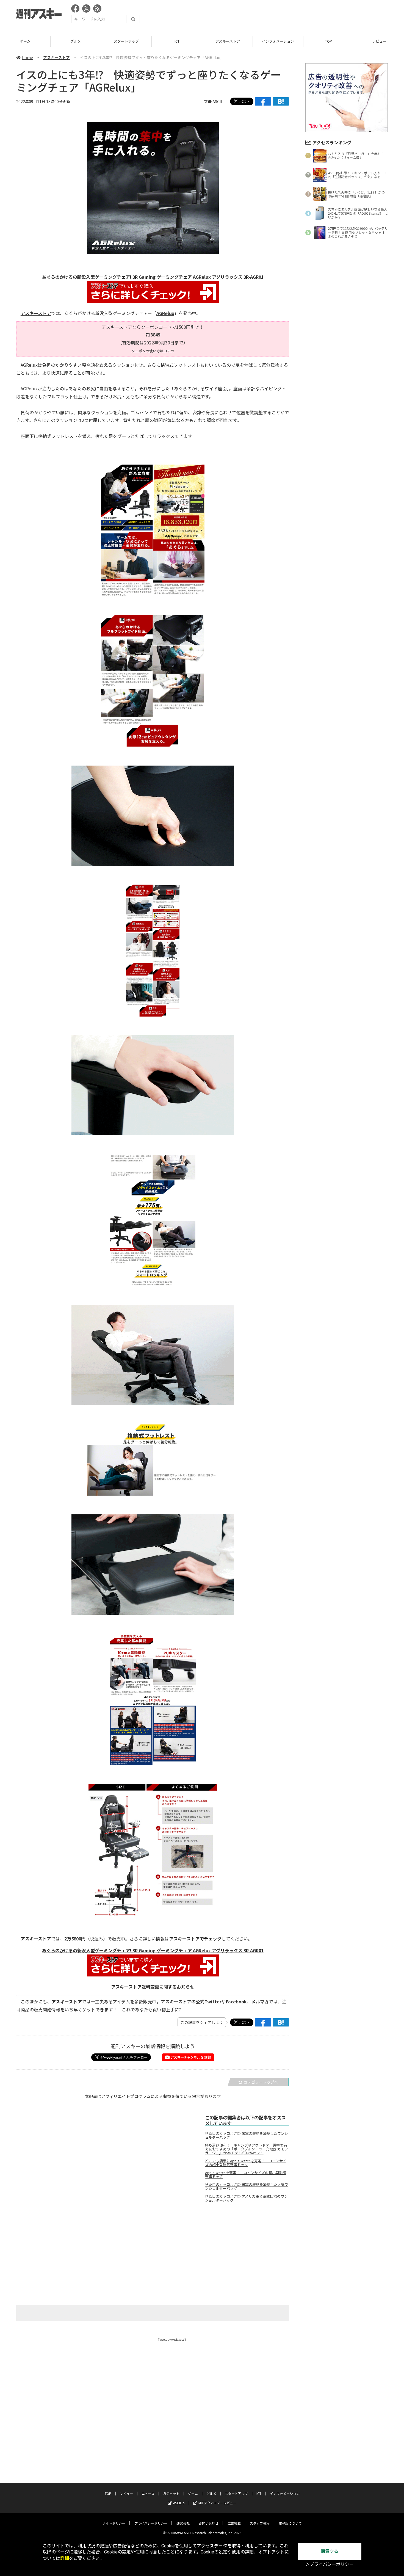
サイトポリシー (114, 2523)
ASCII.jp (179, 2503)
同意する (330, 2551)
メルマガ (260, 2001)
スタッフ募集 (260, 2523)
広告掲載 (234, 2523)
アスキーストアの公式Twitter (191, 2001)
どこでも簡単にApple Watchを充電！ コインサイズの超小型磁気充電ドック (246, 2163)
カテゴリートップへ (261, 2082)
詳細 (65, 2558)
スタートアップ (76, 41)
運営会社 (183, 2523)
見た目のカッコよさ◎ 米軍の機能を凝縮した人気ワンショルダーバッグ (247, 2186)
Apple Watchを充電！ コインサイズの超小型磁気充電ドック (246, 2175)
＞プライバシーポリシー (330, 2564)
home (27, 57)
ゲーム (193, 2493)
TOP (278, 41)
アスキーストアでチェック (195, 1939)
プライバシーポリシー (151, 2523)
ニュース (148, 2493)
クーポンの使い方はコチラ (153, 351)
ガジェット (171, 2493)
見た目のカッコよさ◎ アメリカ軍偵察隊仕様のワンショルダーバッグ (246, 2198)
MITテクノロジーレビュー (217, 2503)
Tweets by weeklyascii (172, 2339)
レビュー (329, 41)
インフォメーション (227, 41)
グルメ (25, 41)
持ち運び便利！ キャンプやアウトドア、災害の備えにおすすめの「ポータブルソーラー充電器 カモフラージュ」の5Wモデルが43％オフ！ (247, 2149)
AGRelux (165, 313)
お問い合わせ (209, 2523)
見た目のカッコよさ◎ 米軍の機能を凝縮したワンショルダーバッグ (247, 2135)
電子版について (290, 2523)
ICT (126, 41)
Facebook (236, 2001)
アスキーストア (177, 41)
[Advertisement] (288, 15)
